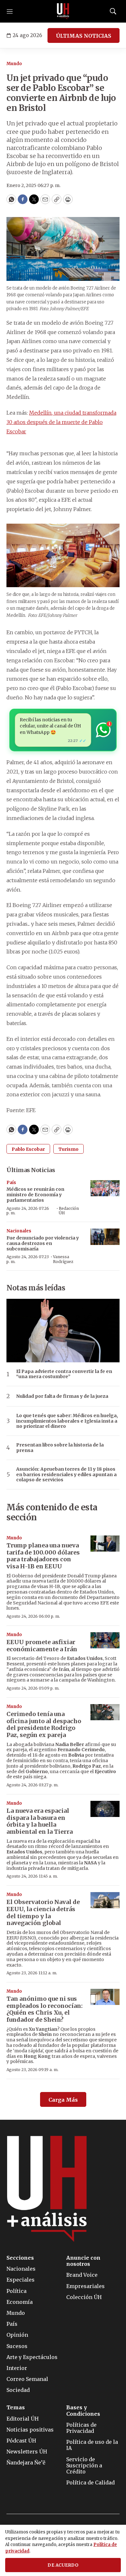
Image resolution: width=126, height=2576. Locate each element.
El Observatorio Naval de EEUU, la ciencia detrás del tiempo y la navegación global (43, 1912)
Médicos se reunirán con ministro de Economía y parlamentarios (35, 1195)
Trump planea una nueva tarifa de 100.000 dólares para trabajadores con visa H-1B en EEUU (43, 1556)
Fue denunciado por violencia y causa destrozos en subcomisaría (43, 1243)
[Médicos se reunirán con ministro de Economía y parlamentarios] (105, 1188)
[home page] (63, 11)
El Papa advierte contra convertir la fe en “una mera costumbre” (64, 1374)
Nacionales (19, 1231)
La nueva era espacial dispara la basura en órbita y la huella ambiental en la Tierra (40, 1821)
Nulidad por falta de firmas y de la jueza (62, 1396)
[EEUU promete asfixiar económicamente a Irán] (105, 1640)
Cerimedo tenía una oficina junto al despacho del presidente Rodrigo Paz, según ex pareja (44, 1724)
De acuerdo (63, 2565)
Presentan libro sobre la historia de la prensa (60, 1448)
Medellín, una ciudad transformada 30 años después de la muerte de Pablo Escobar (61, 422)
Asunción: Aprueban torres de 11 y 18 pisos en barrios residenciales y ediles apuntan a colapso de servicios (66, 1475)
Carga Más (63, 2100)
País (11, 1183)
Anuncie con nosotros (83, 2261)
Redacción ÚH (69, 1211)
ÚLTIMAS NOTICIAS (84, 36)
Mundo (14, 64)
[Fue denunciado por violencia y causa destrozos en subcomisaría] (105, 1237)
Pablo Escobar (28, 1149)
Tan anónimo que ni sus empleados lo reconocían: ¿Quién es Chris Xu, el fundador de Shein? (45, 2009)
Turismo (68, 1149)
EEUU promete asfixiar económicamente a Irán (42, 1646)
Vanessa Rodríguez (63, 1259)
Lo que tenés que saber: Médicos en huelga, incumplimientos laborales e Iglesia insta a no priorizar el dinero (67, 1421)
